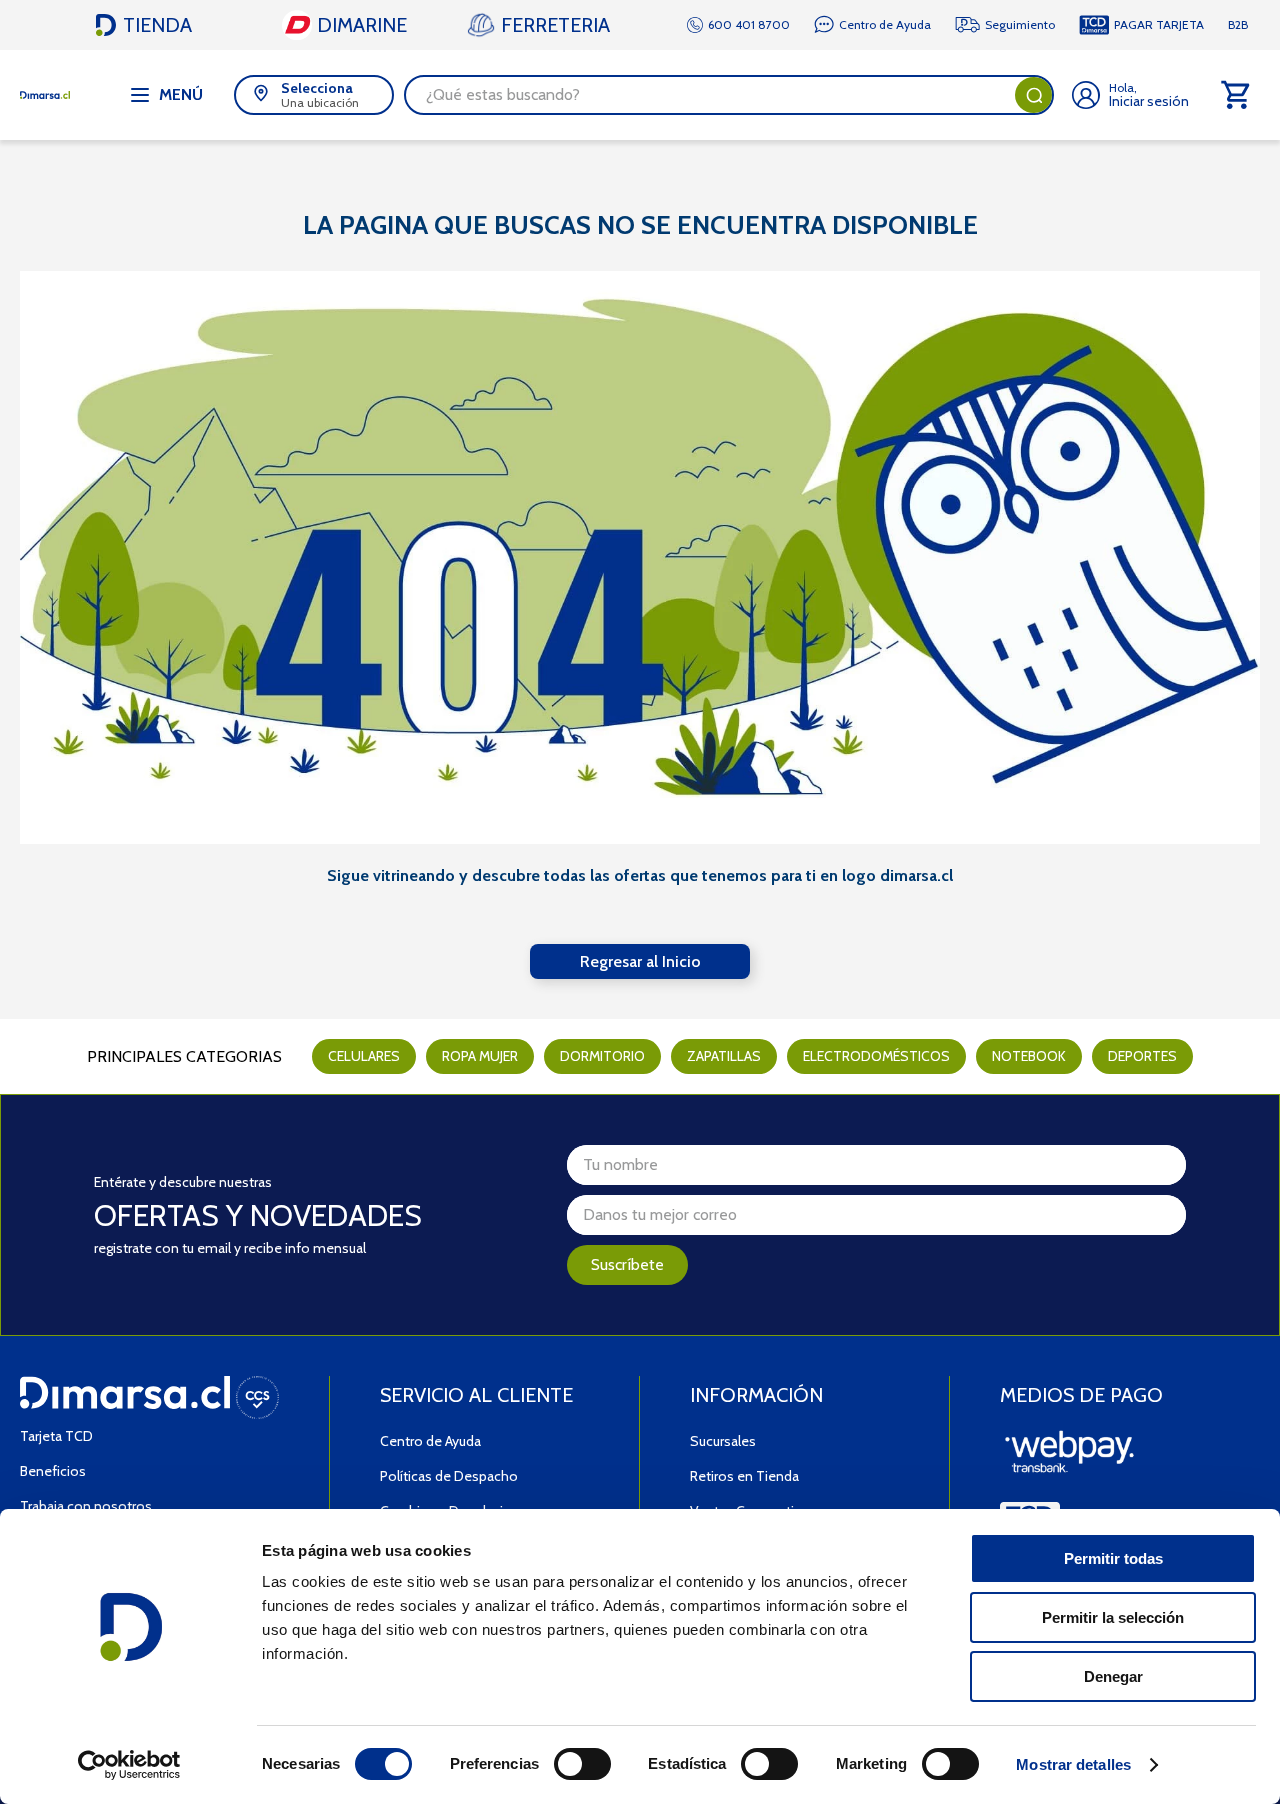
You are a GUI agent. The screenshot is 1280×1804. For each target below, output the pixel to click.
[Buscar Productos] (1034, 95)
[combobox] (729, 95)
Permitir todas (1113, 1558)
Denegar (1113, 1676)
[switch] (582, 1764)
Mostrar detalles (1073, 1764)
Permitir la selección (1113, 1617)
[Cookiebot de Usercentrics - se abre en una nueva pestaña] (129, 1765)
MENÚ (181, 94)
